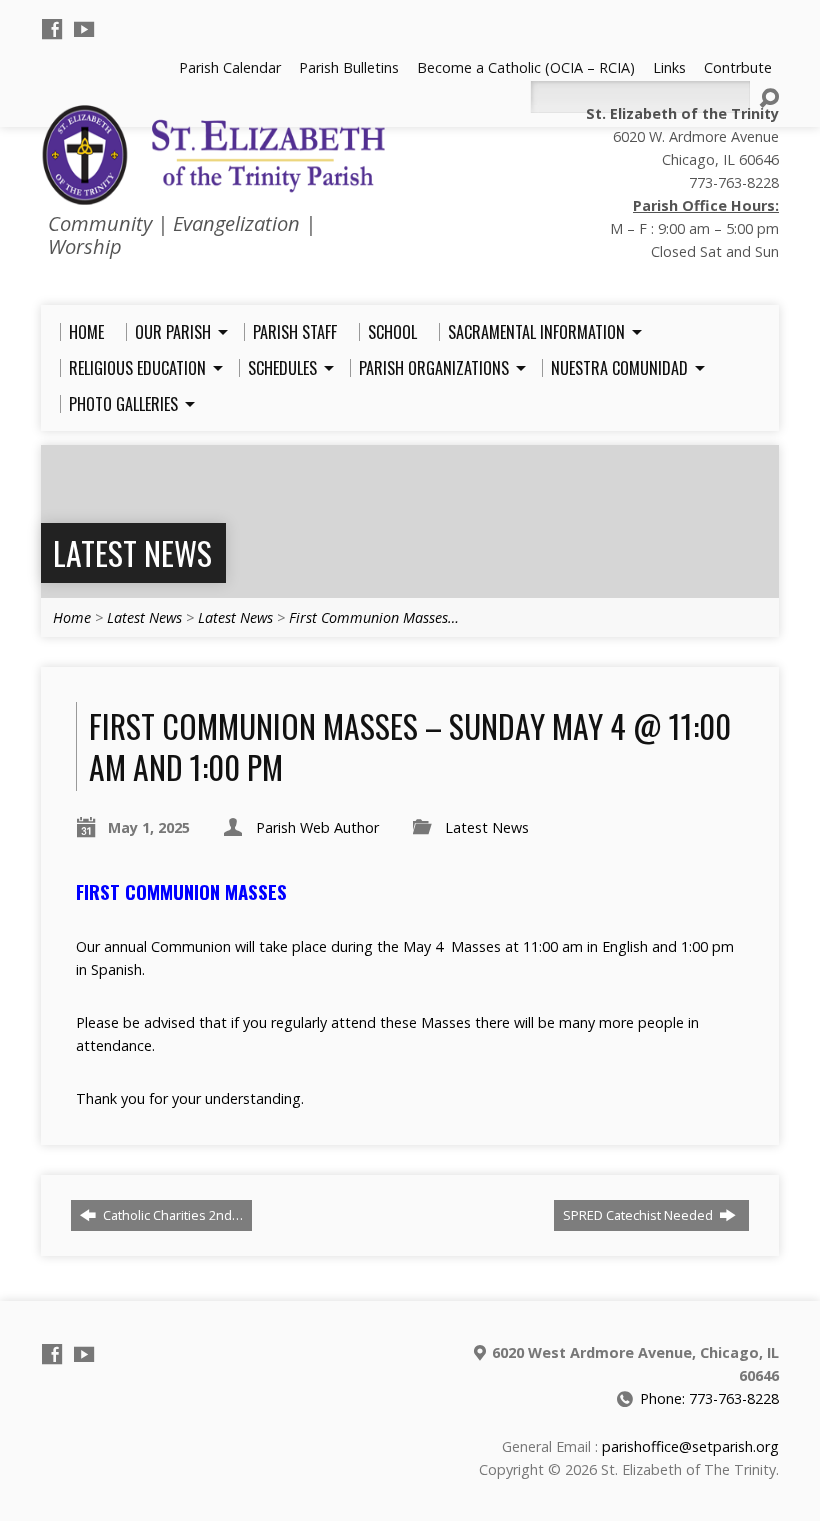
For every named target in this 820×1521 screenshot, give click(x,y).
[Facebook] (52, 29)
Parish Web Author (317, 827)
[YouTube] (84, 29)
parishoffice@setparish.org (690, 1446)
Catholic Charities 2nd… (171, 1215)
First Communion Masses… (374, 617)
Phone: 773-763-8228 (709, 1398)
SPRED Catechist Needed (639, 1215)
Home (72, 617)
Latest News (132, 552)
